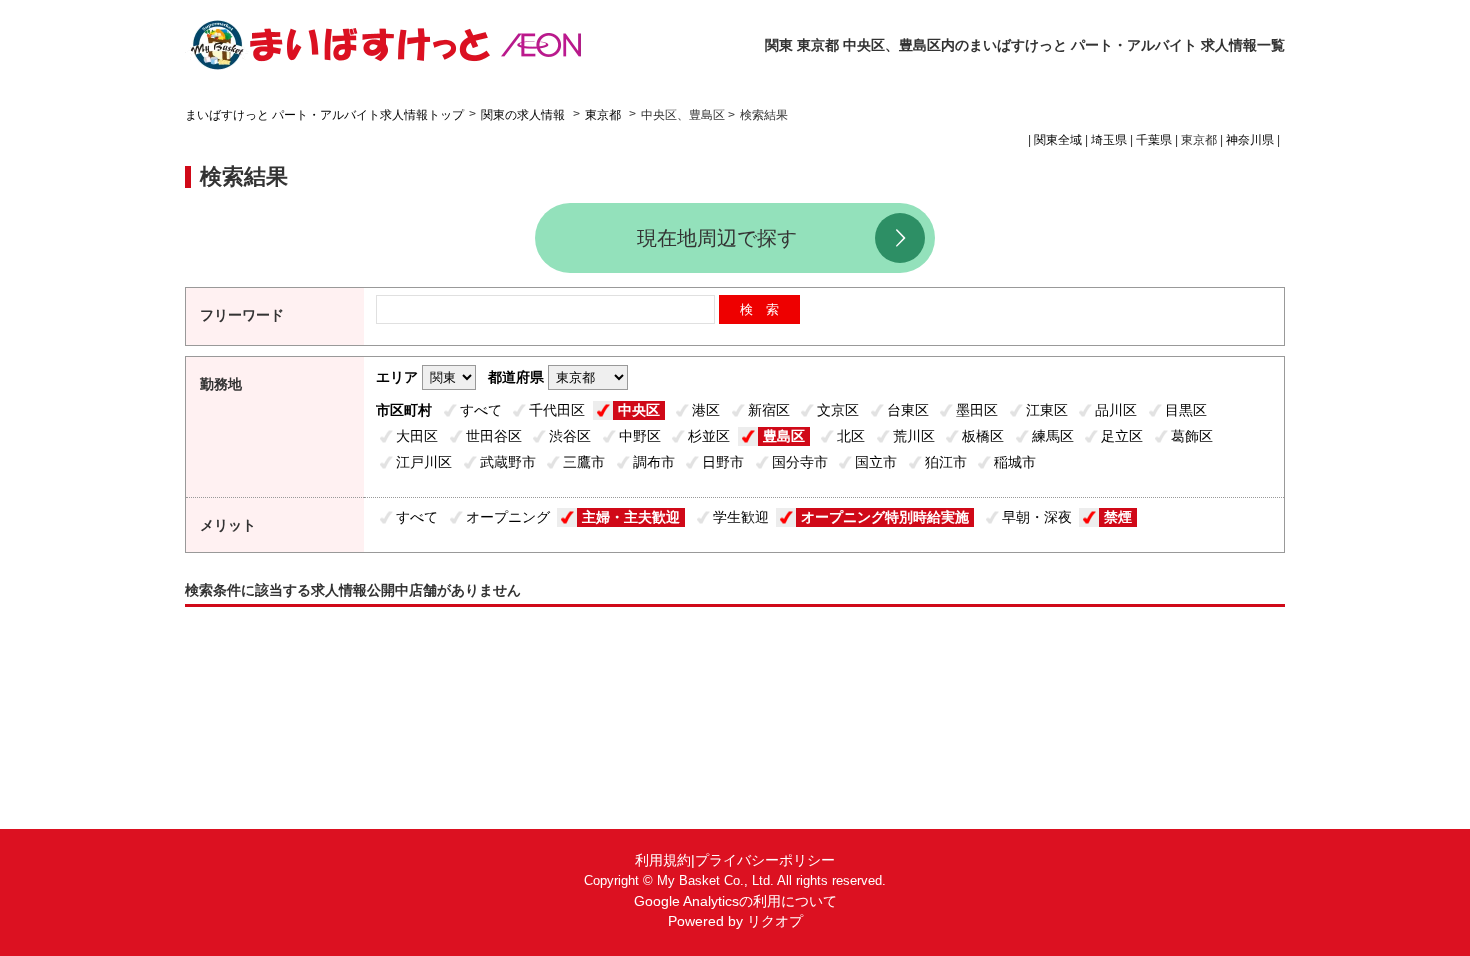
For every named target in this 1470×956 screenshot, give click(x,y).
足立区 (1122, 436)
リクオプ (775, 921)
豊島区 (784, 436)
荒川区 (914, 436)
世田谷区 (494, 436)
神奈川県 (1250, 140)
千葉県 (1154, 140)
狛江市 (946, 462)
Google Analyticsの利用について (735, 901)
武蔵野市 (508, 462)
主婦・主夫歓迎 (631, 517)
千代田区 (557, 410)
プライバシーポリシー (765, 860)
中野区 (640, 436)
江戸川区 (424, 462)
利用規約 (663, 860)
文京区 (838, 410)
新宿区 (769, 410)
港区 (706, 410)
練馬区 (1053, 436)
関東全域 (1058, 140)
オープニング (508, 517)
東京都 (603, 115)
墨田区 (977, 410)
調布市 (654, 462)
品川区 (1116, 410)
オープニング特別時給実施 (885, 517)
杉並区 (709, 436)
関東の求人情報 (524, 115)
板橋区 (983, 436)
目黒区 (1186, 410)
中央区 (639, 410)
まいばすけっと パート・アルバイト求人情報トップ (324, 115)
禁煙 (1118, 517)
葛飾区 (1192, 436)
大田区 (417, 436)
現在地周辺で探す (717, 238)
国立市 (876, 462)
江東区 (1047, 410)
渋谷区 (570, 436)
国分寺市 (800, 462)
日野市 (723, 462)
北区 (851, 436)
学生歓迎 (741, 517)
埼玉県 (1109, 140)
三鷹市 (584, 462)
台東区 (908, 410)
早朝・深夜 (1037, 517)
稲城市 (1015, 462)
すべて (481, 410)
